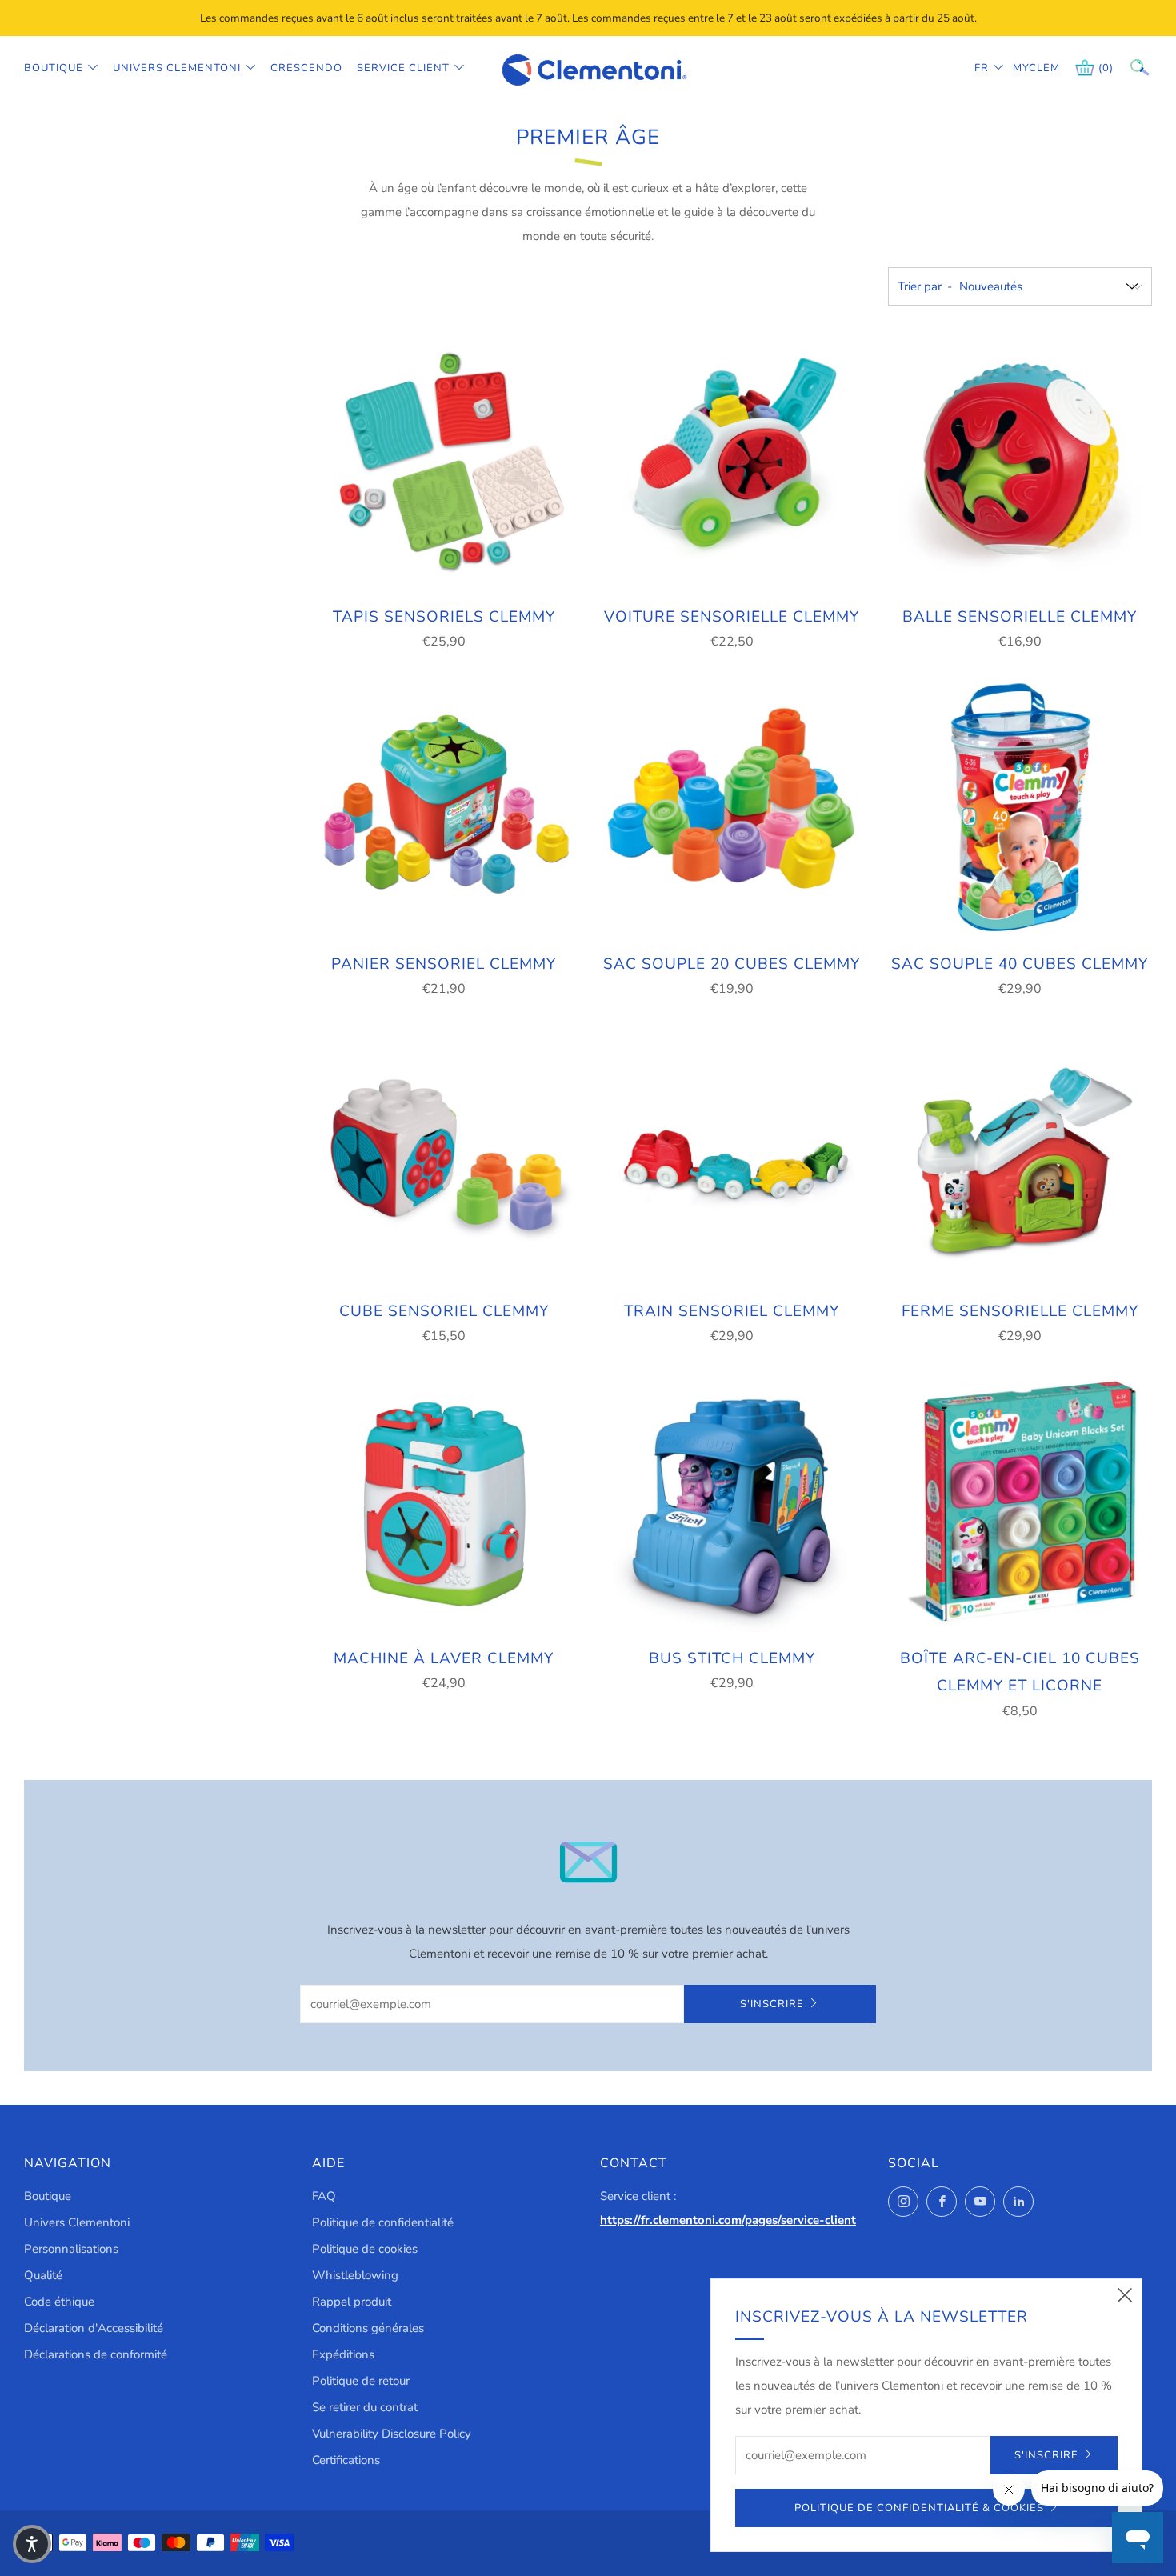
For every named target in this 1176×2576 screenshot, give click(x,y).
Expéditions (343, 2354)
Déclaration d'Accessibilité (94, 2328)
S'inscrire (772, 2004)
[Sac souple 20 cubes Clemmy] (732, 809)
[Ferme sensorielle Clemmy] (1020, 1156)
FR (982, 68)
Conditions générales (368, 2328)
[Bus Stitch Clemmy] (732, 1503)
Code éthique (59, 2302)
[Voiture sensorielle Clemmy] (732, 462)
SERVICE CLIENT (403, 68)
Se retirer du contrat (365, 2407)
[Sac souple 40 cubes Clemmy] (1020, 809)
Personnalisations (71, 2249)
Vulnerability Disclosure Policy (392, 2434)
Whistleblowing (355, 2275)
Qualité (43, 2275)
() (1106, 68)
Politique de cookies (365, 2249)
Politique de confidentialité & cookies (919, 2508)
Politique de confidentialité (383, 2222)
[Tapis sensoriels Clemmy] (444, 462)
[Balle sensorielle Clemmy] (1020, 462)
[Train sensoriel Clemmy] (732, 1156)
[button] (32, 2544)
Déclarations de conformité (96, 2354)
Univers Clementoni (177, 68)
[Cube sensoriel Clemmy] (444, 1156)
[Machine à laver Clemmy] (444, 1503)
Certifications (346, 2460)
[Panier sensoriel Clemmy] (444, 809)
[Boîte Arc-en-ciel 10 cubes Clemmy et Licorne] (1020, 1503)
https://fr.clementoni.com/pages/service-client (728, 2220)
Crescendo (306, 68)
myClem (1025, 68)
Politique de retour (361, 2381)
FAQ (324, 2196)
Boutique (54, 68)
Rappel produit (352, 2302)
